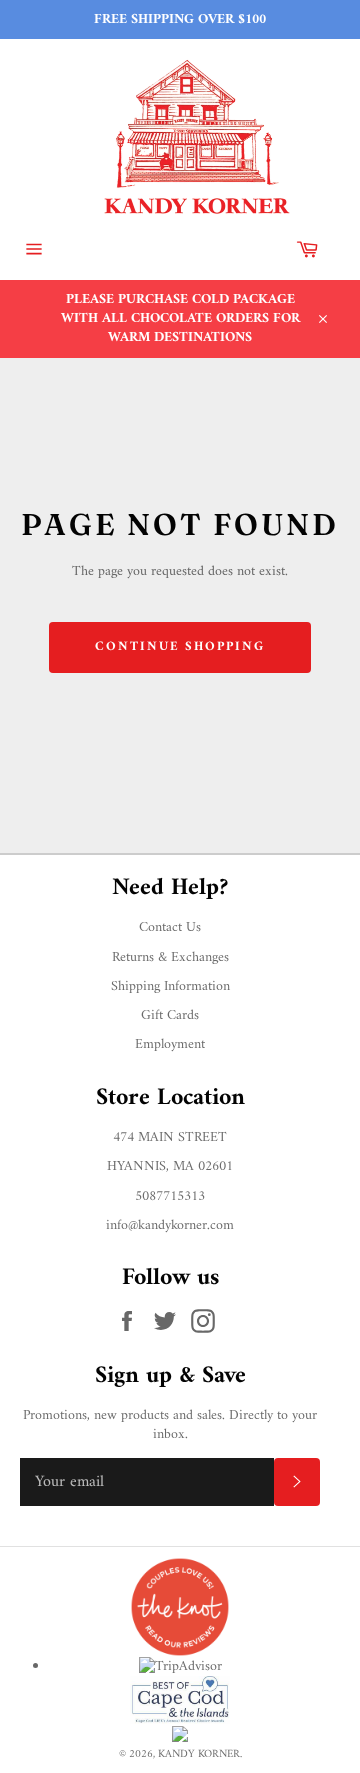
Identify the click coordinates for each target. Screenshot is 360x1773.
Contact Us (170, 927)
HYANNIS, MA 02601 (170, 1166)
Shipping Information (170, 986)
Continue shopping (180, 646)
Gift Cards (170, 1015)
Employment (170, 1044)
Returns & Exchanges (170, 957)
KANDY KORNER (199, 1754)
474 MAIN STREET (170, 1137)
